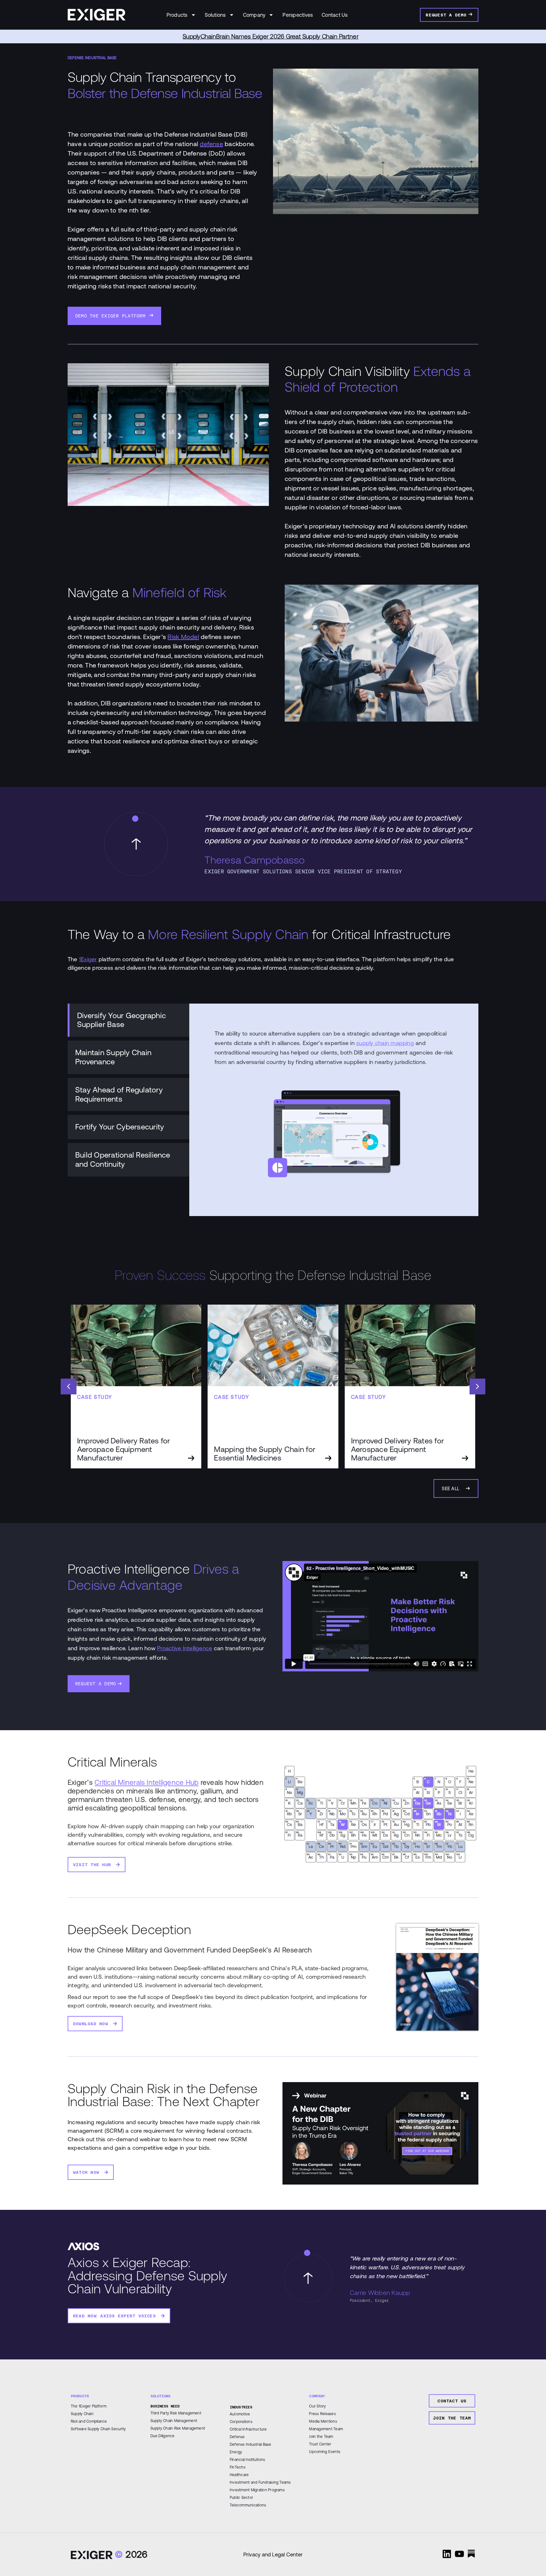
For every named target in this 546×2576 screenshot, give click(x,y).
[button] (477, 1386)
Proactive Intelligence (185, 1648)
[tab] (128, 1020)
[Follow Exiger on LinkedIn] (447, 2554)
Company (254, 15)
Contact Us (335, 15)
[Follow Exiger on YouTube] (459, 2554)
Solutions (215, 15)
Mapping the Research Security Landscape (271, 37)
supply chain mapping (385, 1043)
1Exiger (88, 959)
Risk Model (183, 637)
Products (177, 15)
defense (211, 144)
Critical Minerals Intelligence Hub (146, 1782)
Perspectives (298, 15)
